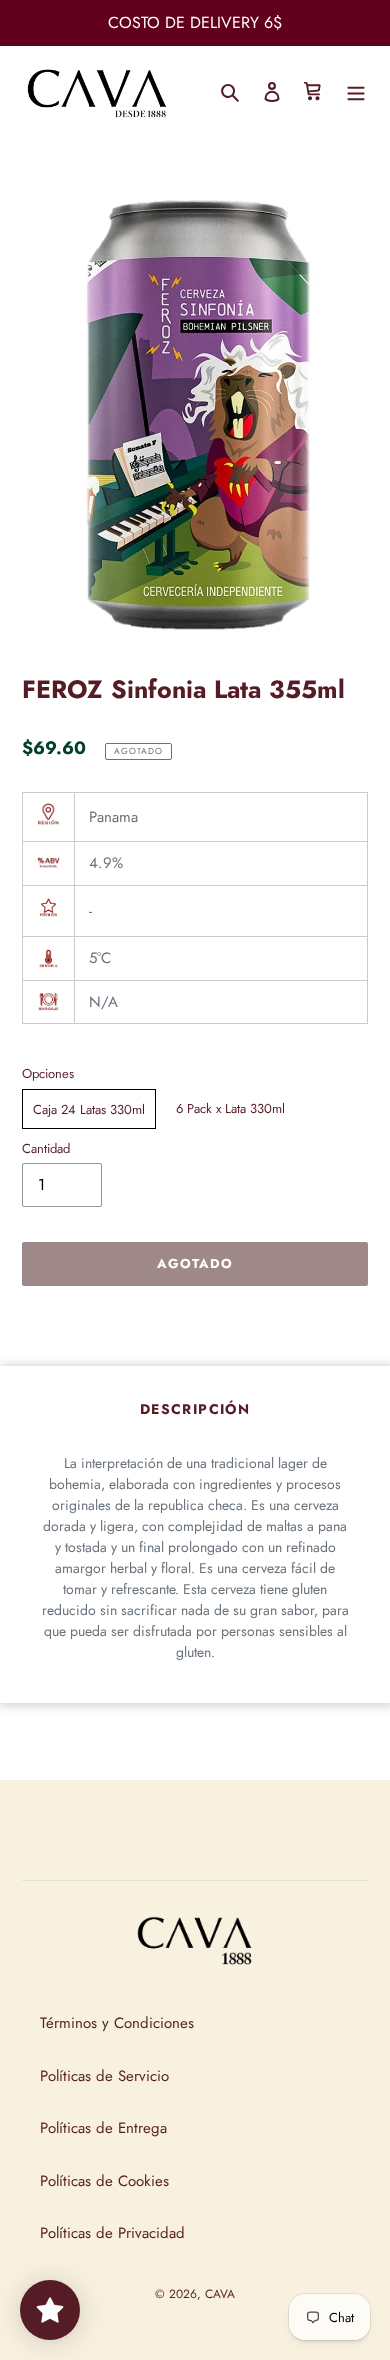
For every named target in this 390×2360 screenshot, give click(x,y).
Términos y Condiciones (117, 2023)
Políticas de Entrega (103, 2128)
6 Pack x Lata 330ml (230, 1108)
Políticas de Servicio (104, 2076)
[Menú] (356, 90)
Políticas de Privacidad (112, 2233)
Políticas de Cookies (104, 2181)
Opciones (48, 1073)
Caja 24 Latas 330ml (89, 1109)
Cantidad (46, 1148)
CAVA (220, 2294)
